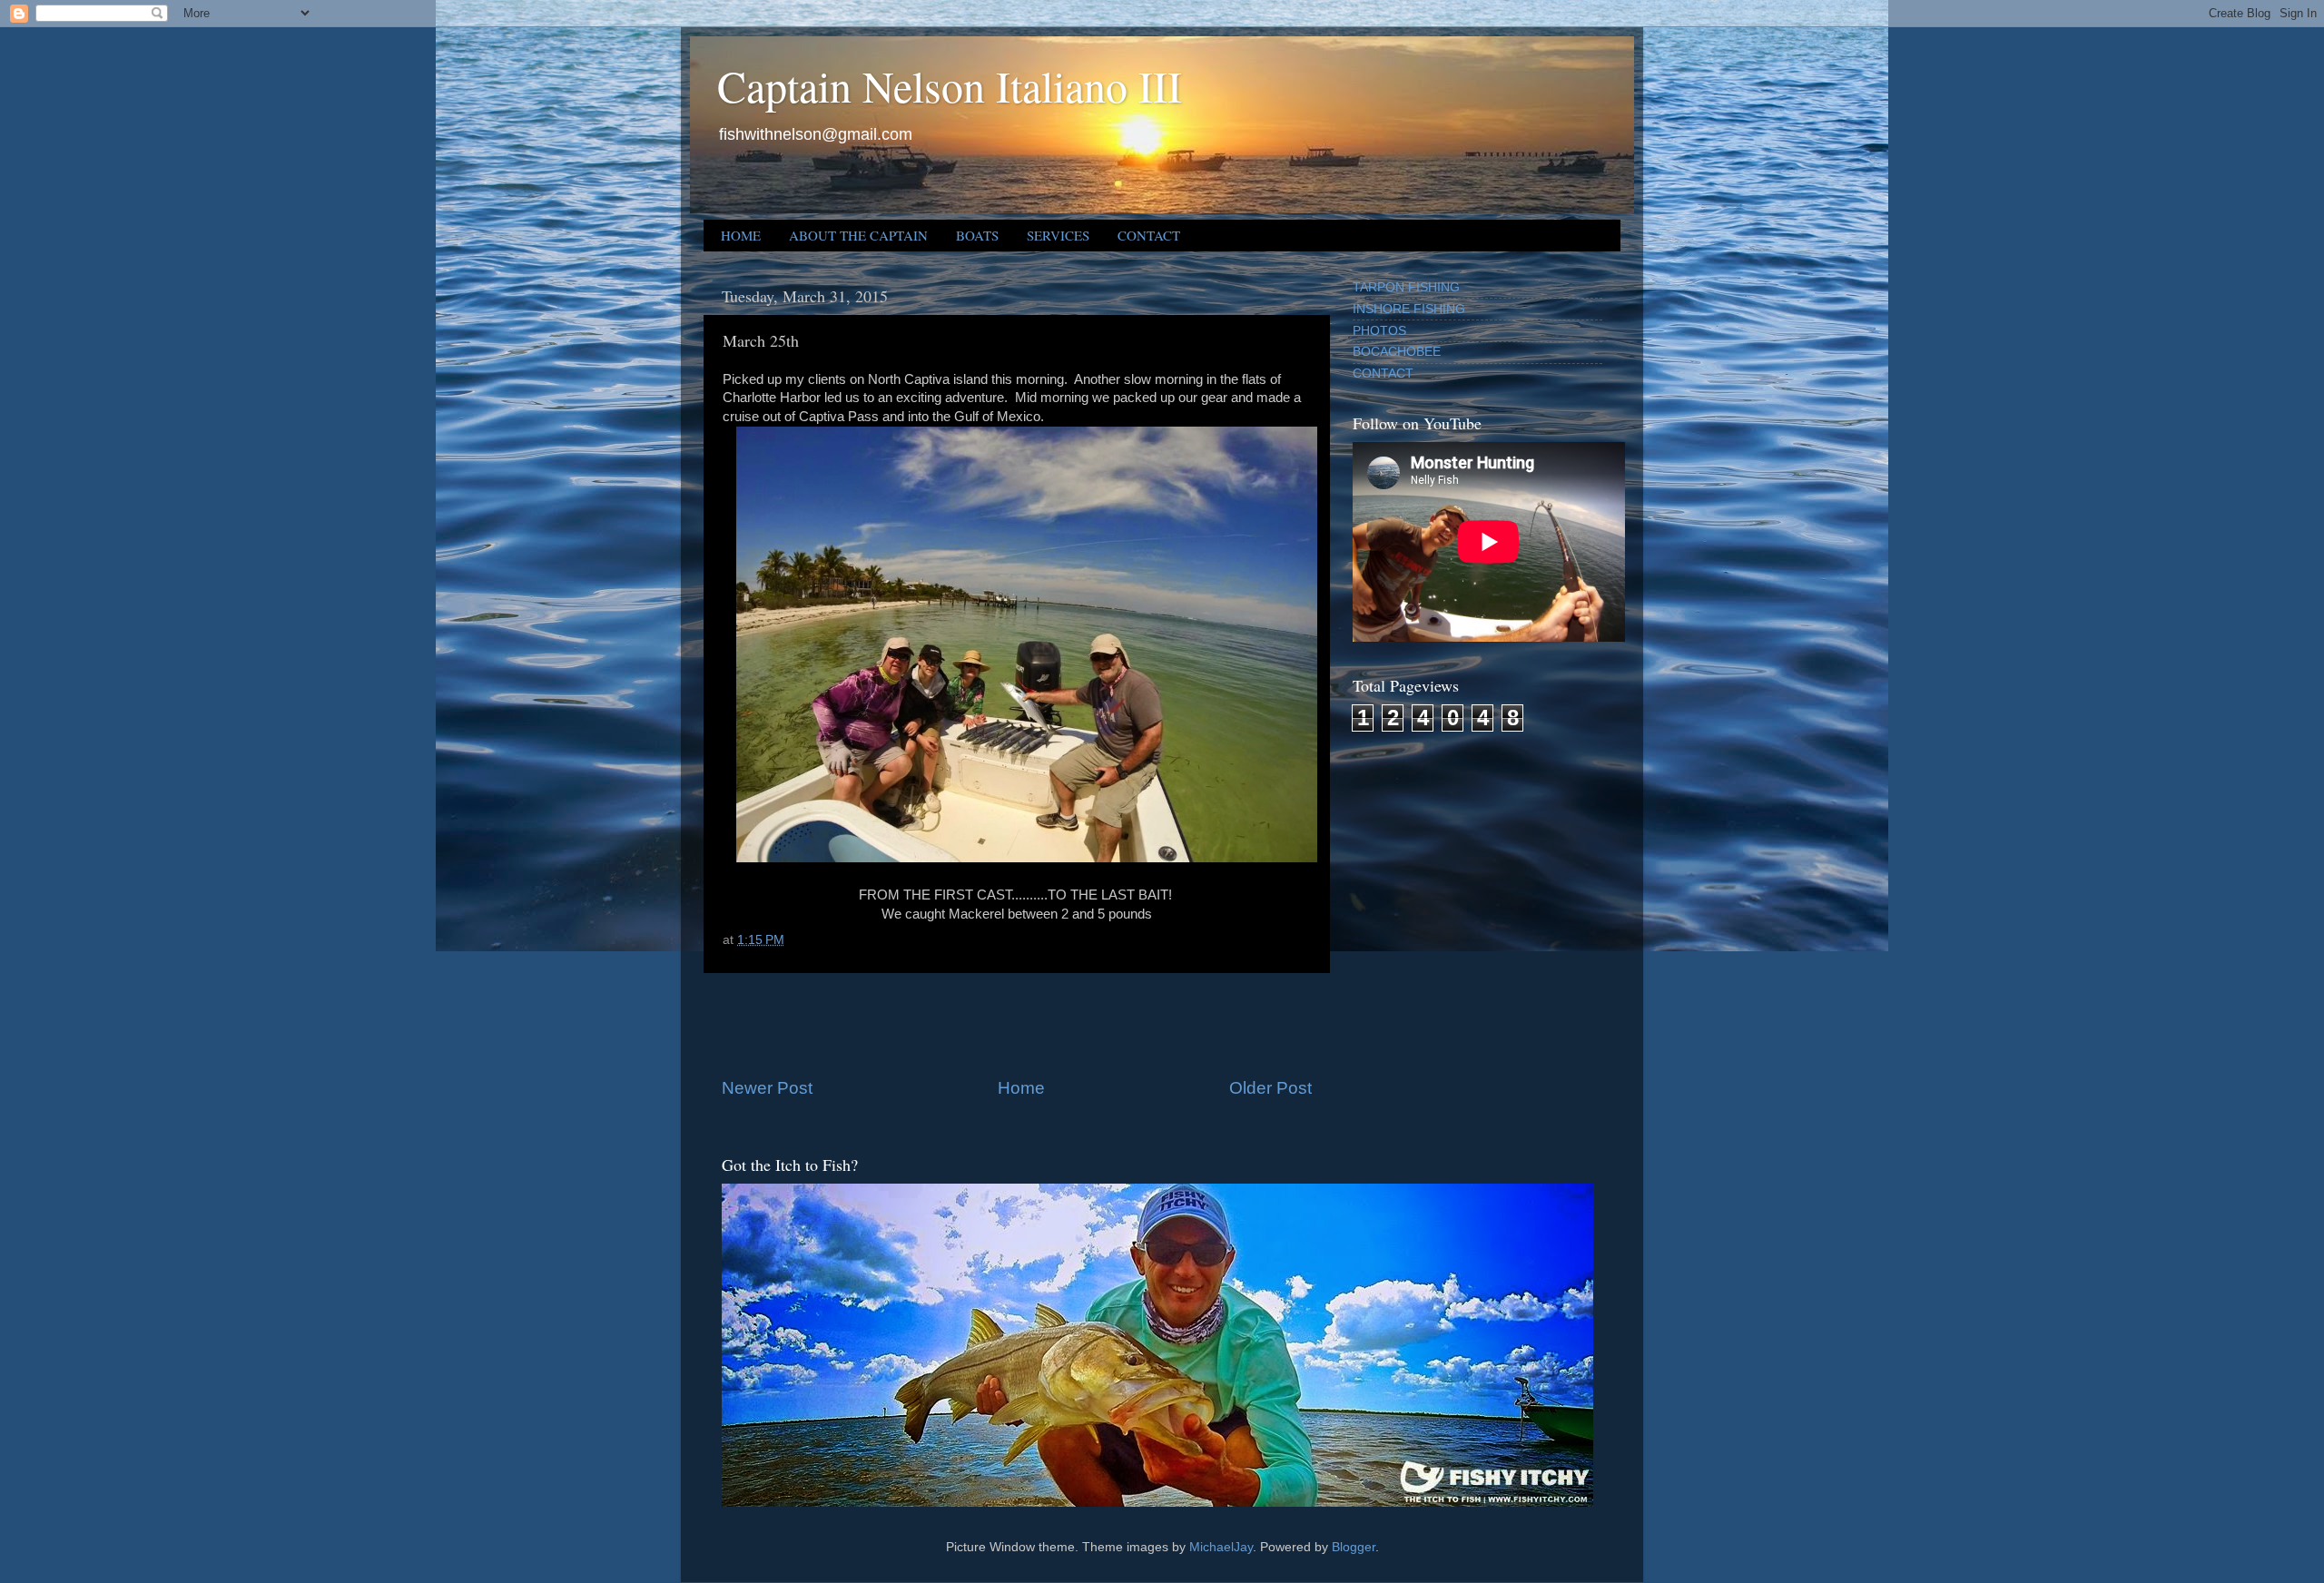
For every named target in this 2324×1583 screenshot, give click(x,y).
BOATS (977, 235)
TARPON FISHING (1406, 287)
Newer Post (767, 1088)
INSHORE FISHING (1409, 309)
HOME (741, 235)
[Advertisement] (1017, 1025)
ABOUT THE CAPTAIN (858, 235)
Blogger (1354, 1547)
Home (1021, 1088)
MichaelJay (1221, 1547)
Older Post (1270, 1088)
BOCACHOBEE (1397, 352)
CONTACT (1149, 235)
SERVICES (1058, 235)
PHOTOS (1379, 331)
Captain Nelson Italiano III (950, 85)
